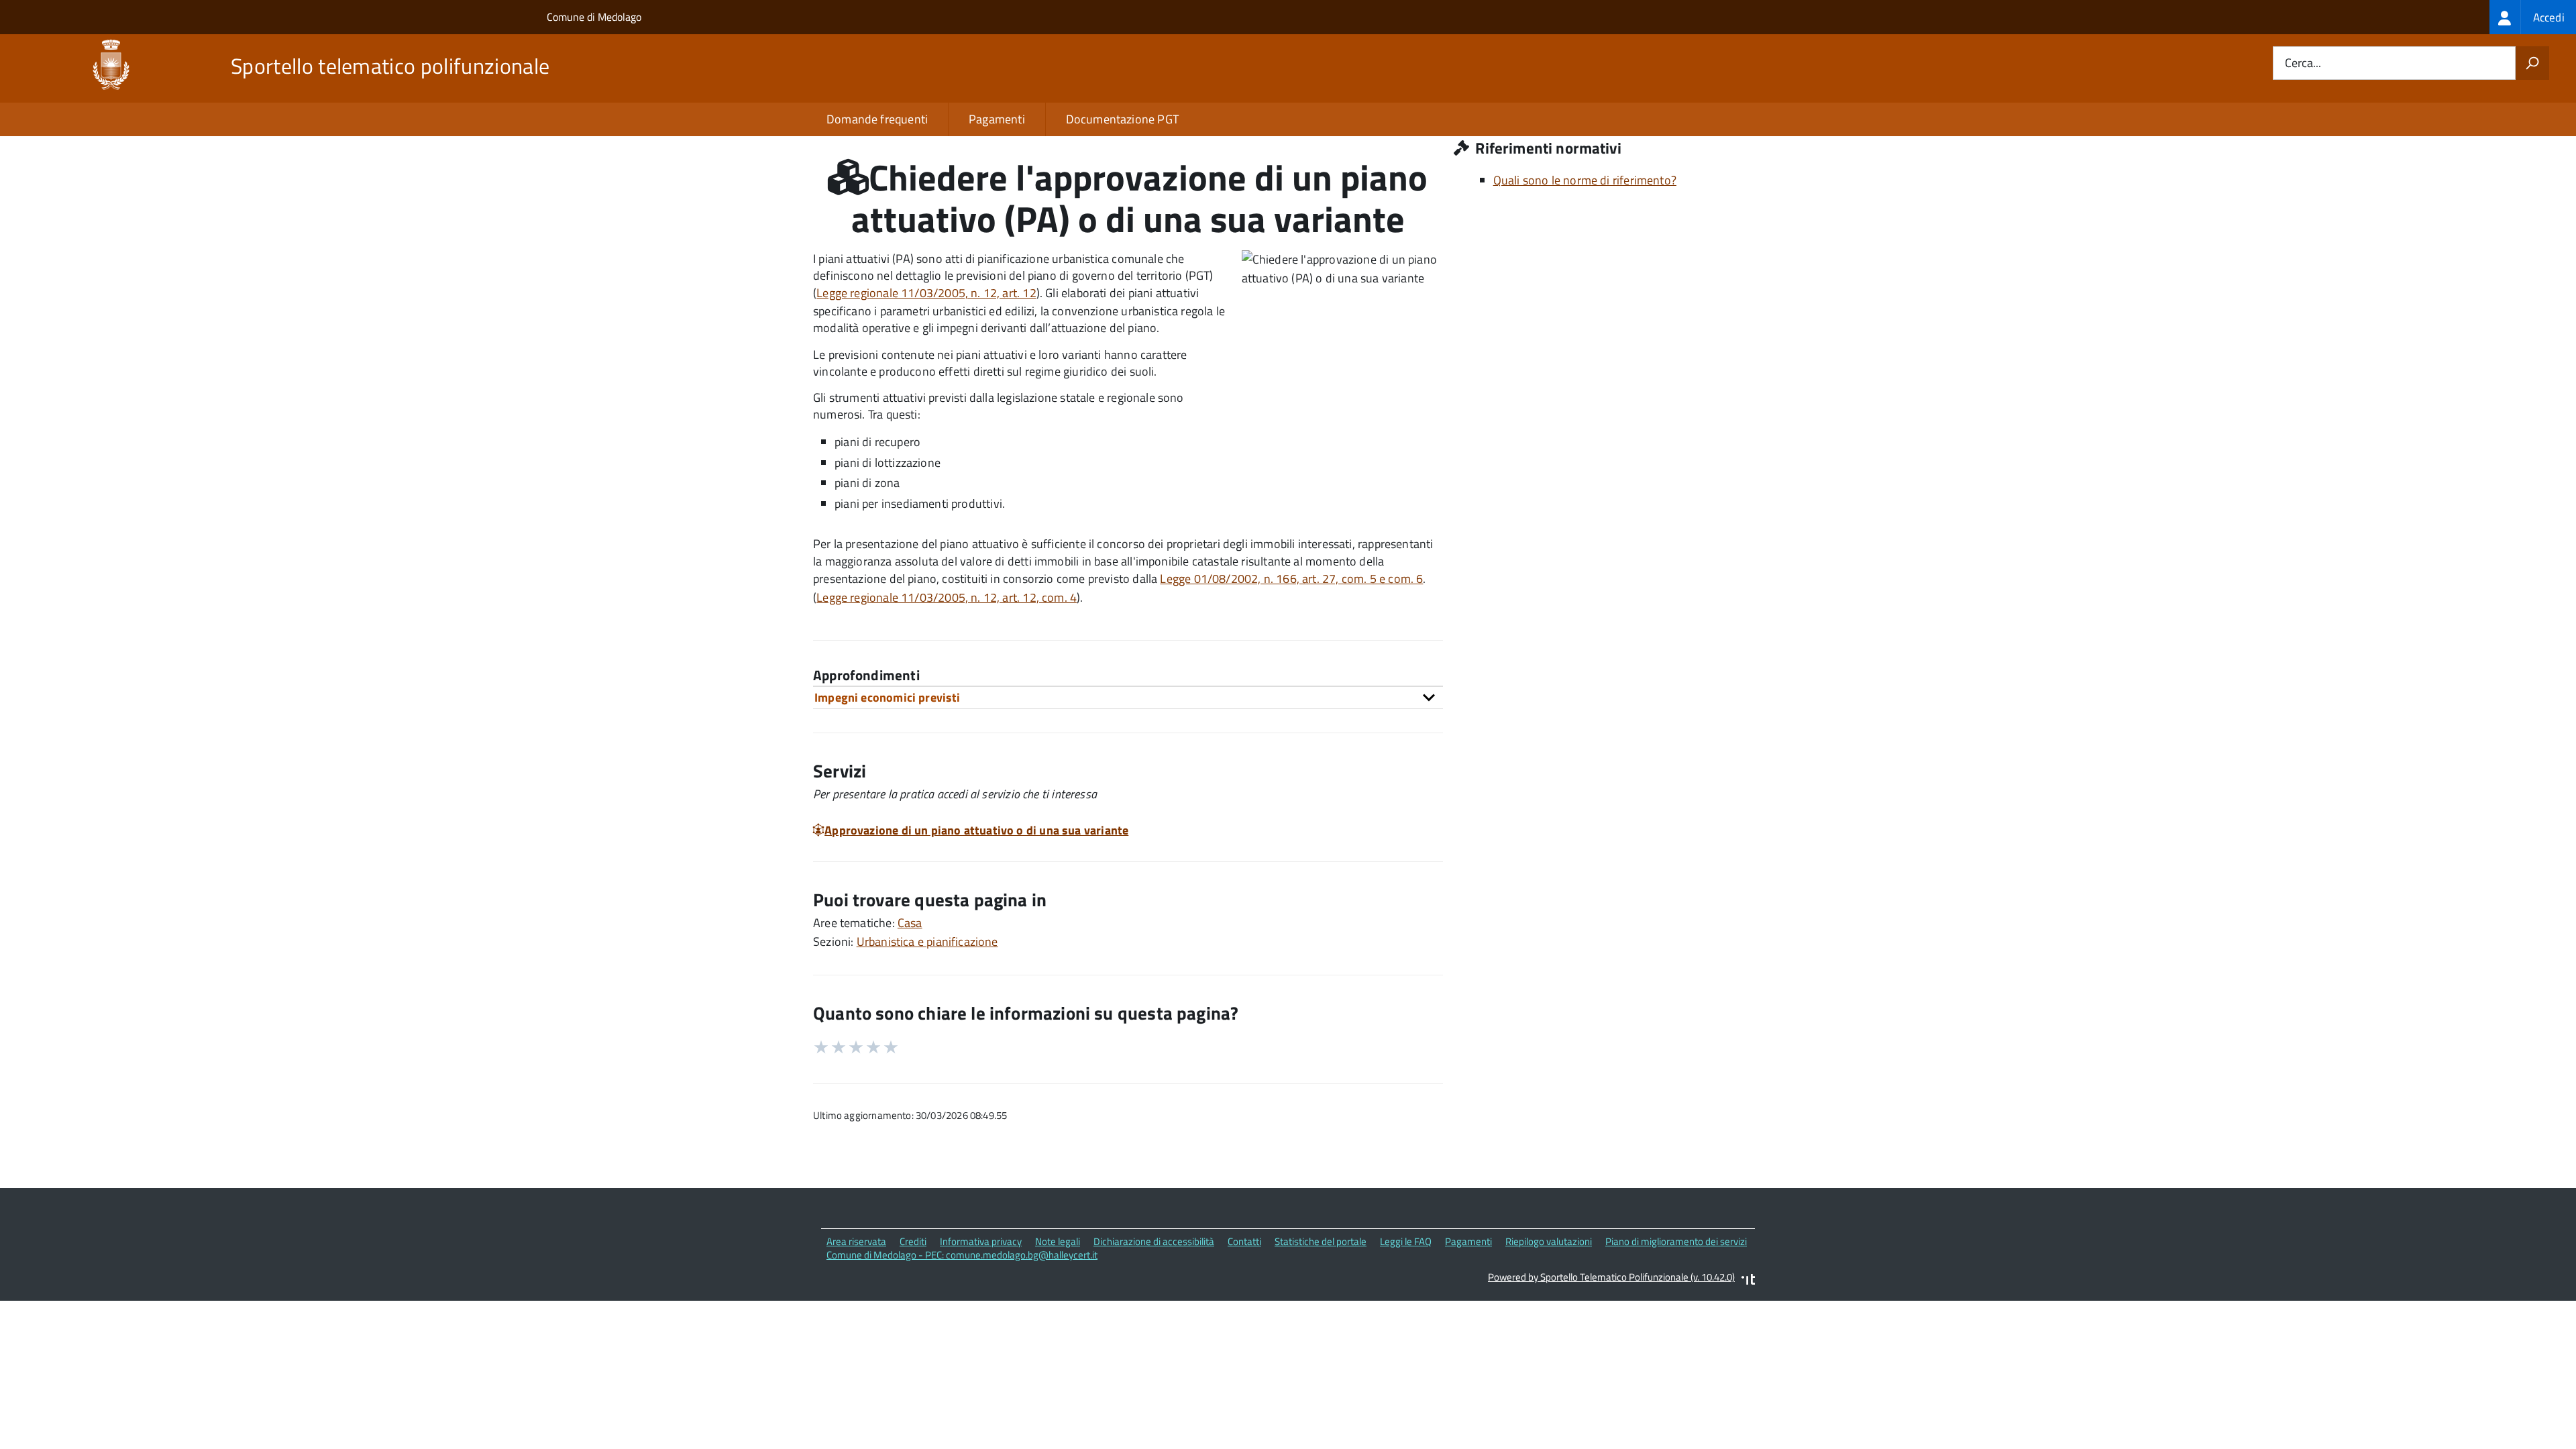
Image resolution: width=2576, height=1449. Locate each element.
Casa (910, 923)
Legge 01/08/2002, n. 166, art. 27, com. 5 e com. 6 (1291, 579)
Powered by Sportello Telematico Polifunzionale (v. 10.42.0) (1611, 1277)
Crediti (913, 1241)
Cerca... (2303, 63)
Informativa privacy (981, 1241)
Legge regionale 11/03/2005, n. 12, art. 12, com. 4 (947, 597)
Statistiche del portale (1321, 1241)
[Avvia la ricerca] (2532, 63)
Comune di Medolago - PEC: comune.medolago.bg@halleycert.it (962, 1255)
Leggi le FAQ (1406, 1241)
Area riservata (856, 1241)
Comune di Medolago (594, 17)
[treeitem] (2533, 17)
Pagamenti (997, 119)
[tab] (1128, 697)
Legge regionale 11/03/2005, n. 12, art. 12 (926, 293)
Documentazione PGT (1122, 119)
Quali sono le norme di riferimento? (1585, 180)
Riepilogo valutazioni (1549, 1241)
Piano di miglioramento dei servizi (1676, 1241)
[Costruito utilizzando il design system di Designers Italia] (1748, 1281)
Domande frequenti (877, 119)
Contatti (1244, 1241)
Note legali (1058, 1241)
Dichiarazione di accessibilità (1154, 1241)
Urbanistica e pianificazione (927, 942)
